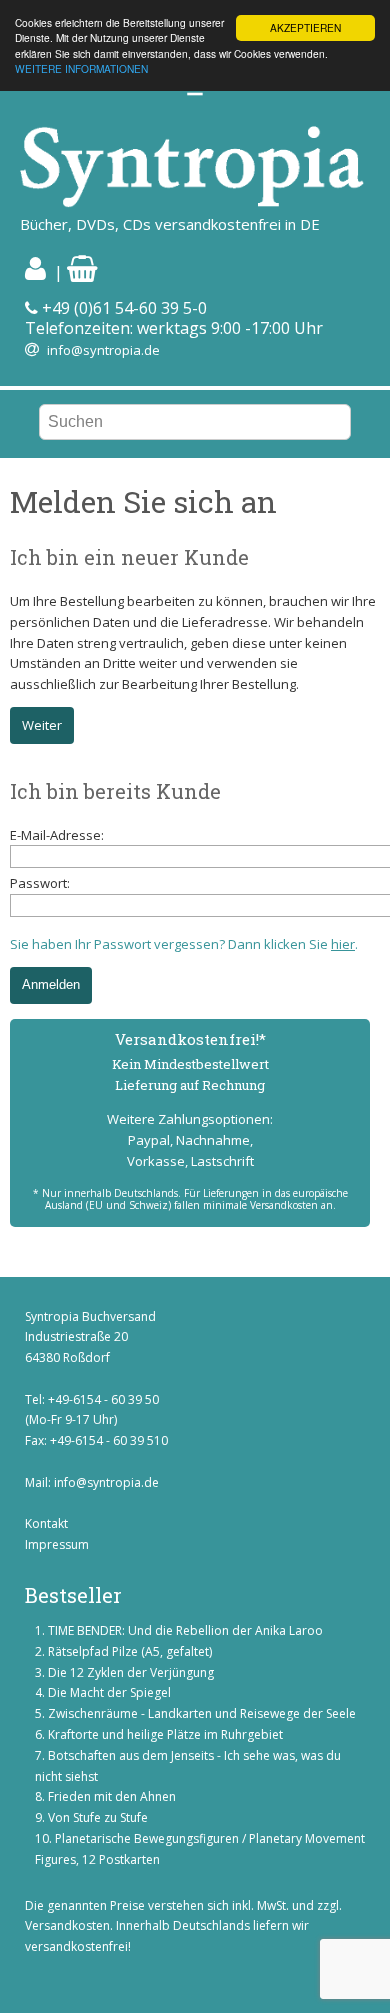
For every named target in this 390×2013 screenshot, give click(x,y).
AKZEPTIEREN (305, 27)
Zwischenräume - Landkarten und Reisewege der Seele (202, 1713)
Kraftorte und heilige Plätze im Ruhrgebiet (165, 1734)
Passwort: (40, 883)
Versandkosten (67, 1925)
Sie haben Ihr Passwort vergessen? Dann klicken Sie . (184, 944)
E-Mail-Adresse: (57, 835)
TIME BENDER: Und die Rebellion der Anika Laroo (185, 1630)
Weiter (42, 725)
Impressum (57, 1544)
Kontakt (46, 1523)
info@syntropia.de (103, 350)
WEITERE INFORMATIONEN (81, 68)
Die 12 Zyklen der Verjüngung (131, 1672)
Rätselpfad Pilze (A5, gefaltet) (130, 1651)
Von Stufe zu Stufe (98, 1817)
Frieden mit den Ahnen (112, 1796)
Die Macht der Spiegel (109, 1692)
